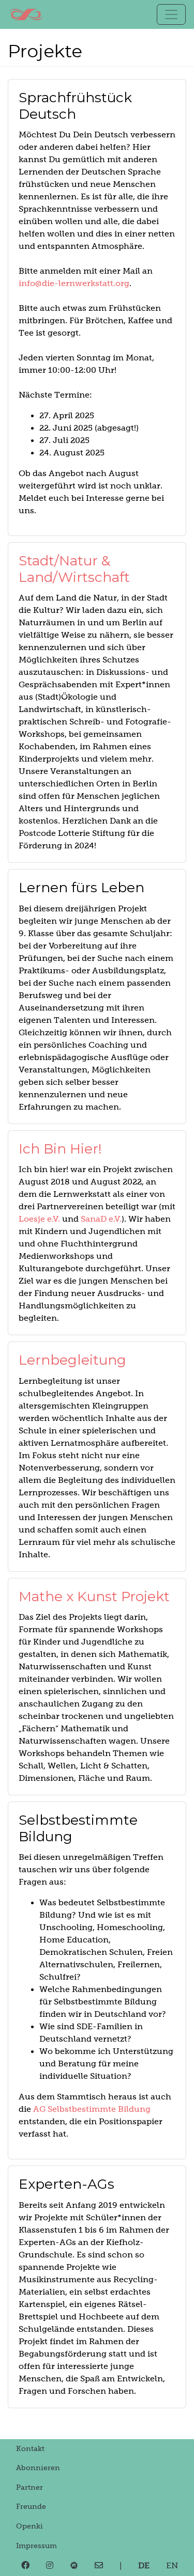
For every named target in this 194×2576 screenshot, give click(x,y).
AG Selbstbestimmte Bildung (92, 2109)
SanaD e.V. (101, 1219)
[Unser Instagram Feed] (50, 2566)
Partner (29, 2487)
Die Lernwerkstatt (26, 14)
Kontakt (30, 2448)
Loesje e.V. (39, 1219)
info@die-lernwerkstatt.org (74, 283)
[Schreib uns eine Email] (99, 2566)
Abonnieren (38, 2468)
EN (172, 2565)
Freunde (31, 2506)
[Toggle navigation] (171, 14)
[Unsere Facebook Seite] (25, 2566)
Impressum (36, 2546)
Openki (29, 2526)
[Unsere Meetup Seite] (74, 2566)
